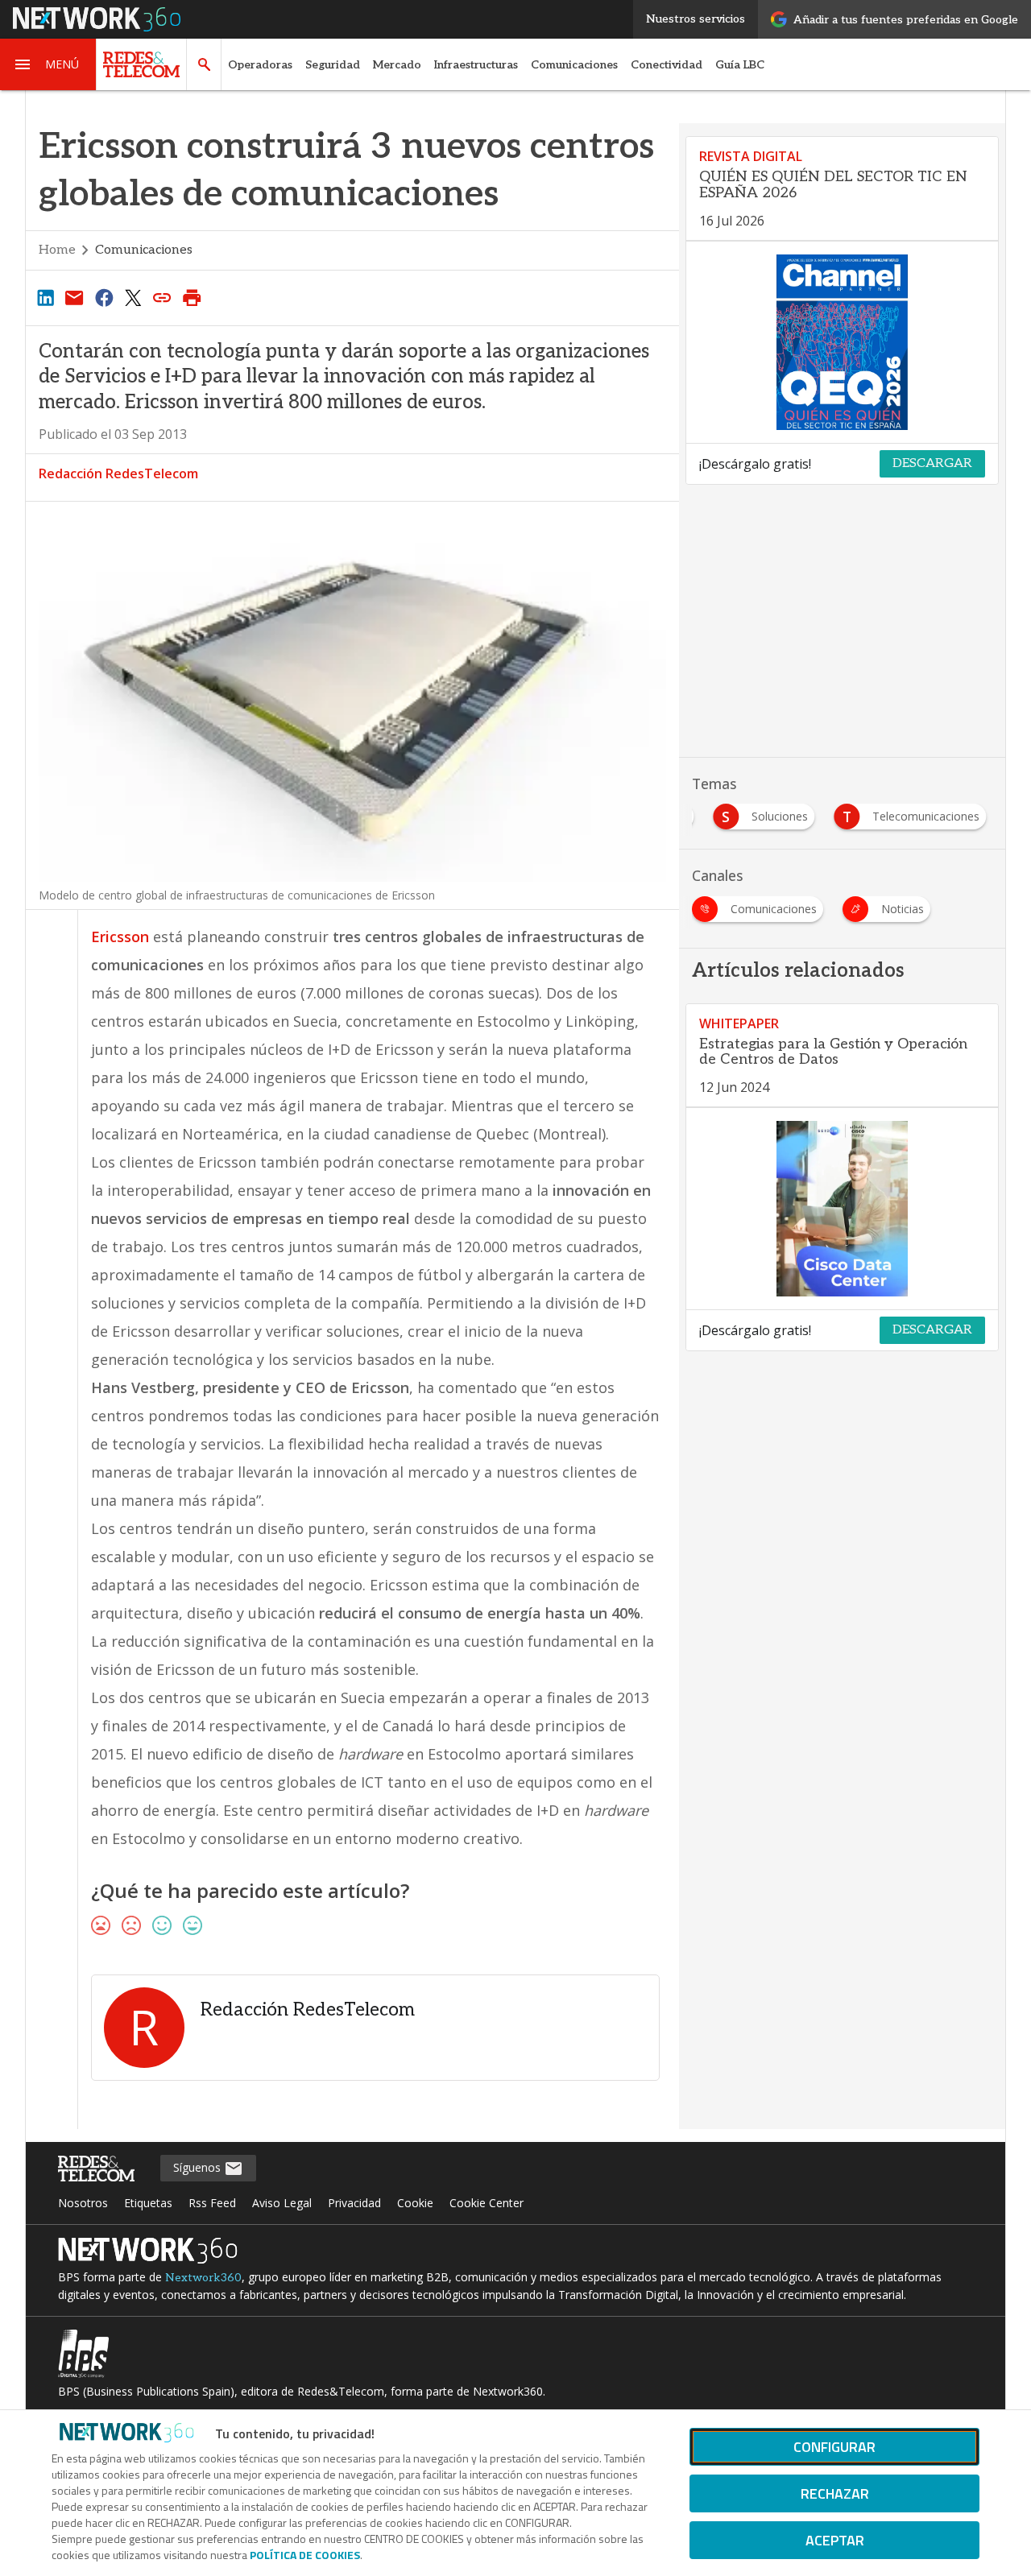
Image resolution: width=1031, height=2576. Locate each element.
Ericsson (120, 937)
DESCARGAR (932, 463)
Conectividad (667, 65)
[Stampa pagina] (192, 297)
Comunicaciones (574, 65)
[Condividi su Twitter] (133, 297)
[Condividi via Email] (74, 297)
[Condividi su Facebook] (104, 297)
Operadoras (260, 65)
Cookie (415, 2203)
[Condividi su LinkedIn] (45, 297)
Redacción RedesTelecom (118, 473)
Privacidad (354, 2203)
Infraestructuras (476, 65)
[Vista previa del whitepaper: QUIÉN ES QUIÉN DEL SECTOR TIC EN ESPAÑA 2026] (842, 342)
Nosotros (83, 2203)
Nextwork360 (203, 2278)
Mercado (397, 65)
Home (57, 250)
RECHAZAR (835, 2493)
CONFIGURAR (834, 2447)
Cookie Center (487, 2203)
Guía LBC (740, 65)
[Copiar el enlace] (163, 297)
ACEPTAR (835, 2540)
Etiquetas (148, 2203)
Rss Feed (212, 2203)
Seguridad (333, 65)
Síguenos (199, 2167)
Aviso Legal (282, 2203)
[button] (48, 64)
